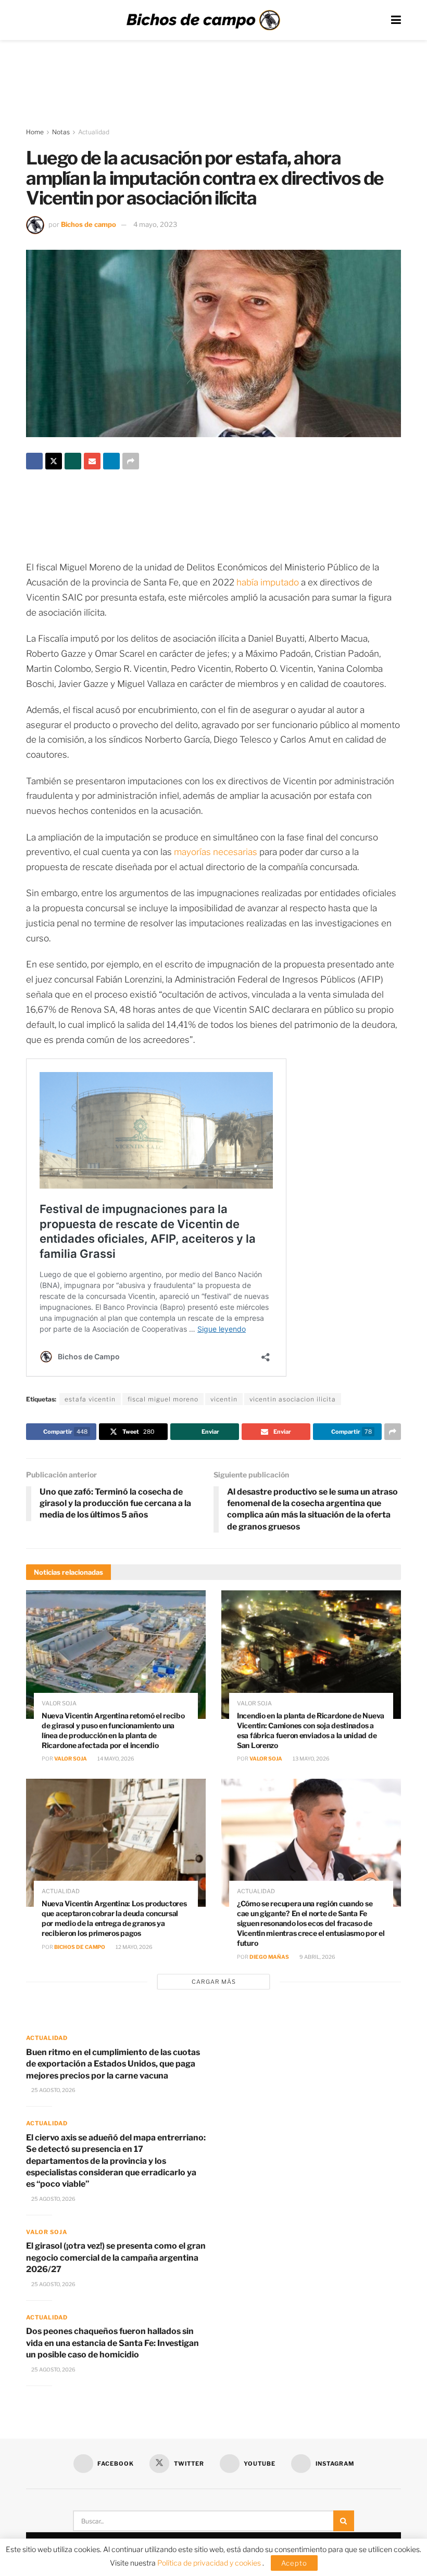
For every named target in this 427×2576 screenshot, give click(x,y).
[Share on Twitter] (54, 461)
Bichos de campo (89, 224)
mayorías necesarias (216, 852)
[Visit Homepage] (203, 20)
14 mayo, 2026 (115, 1758)
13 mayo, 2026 (311, 1758)
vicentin (224, 1399)
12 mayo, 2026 (134, 1947)
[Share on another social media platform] (131, 461)
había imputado (268, 582)
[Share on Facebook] (34, 461)
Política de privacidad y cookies (210, 2563)
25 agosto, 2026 (53, 2090)
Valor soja (59, 1704)
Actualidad (94, 132)
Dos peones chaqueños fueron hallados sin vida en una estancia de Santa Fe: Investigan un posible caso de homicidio (112, 2343)
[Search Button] (344, 2521)
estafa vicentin (90, 1399)
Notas (61, 132)
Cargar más (214, 1982)
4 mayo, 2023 (155, 224)
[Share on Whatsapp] (73, 461)
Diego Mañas (269, 1957)
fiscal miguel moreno (163, 1399)
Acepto (294, 2563)
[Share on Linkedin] (111, 461)
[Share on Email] (92, 461)
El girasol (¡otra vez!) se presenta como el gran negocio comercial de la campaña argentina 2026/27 (116, 2258)
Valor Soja (71, 1758)
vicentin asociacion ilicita (293, 1399)
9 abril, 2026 (317, 1957)
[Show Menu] (396, 20)
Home (35, 132)
